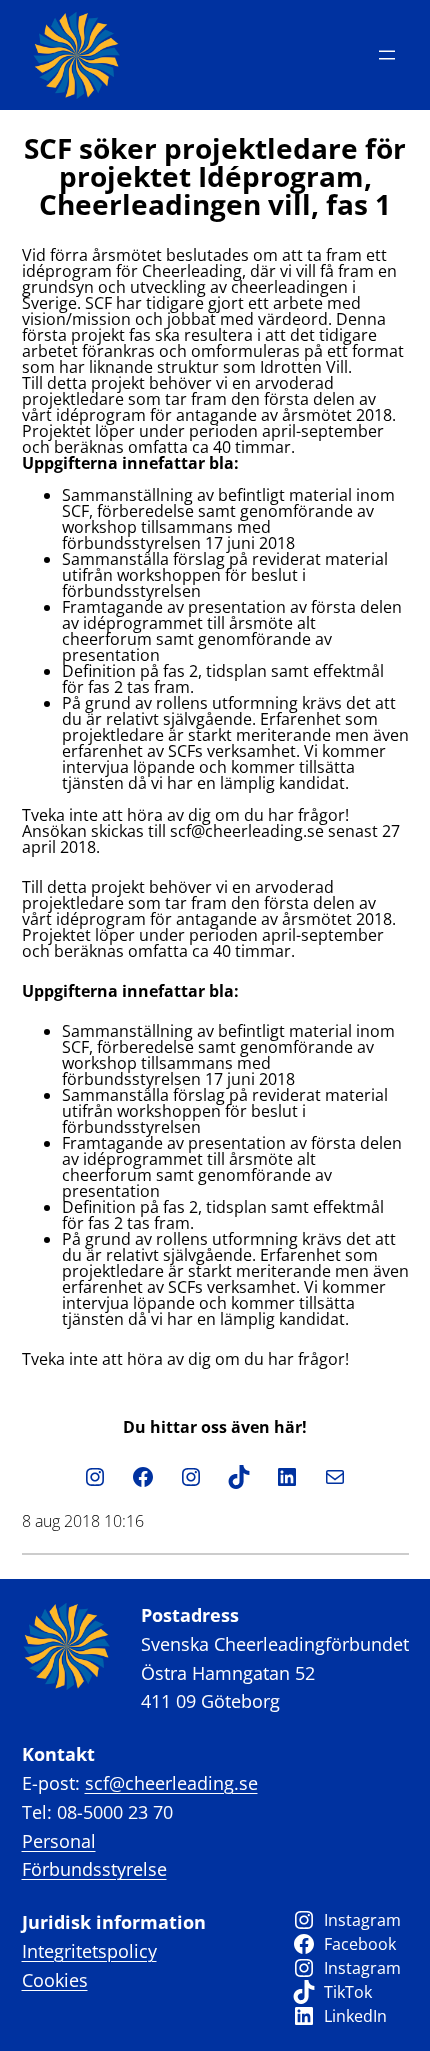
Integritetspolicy (89, 1951)
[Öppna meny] (387, 55)
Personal (59, 1841)
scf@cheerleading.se (171, 1783)
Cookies (55, 1980)
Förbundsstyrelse (94, 1869)
